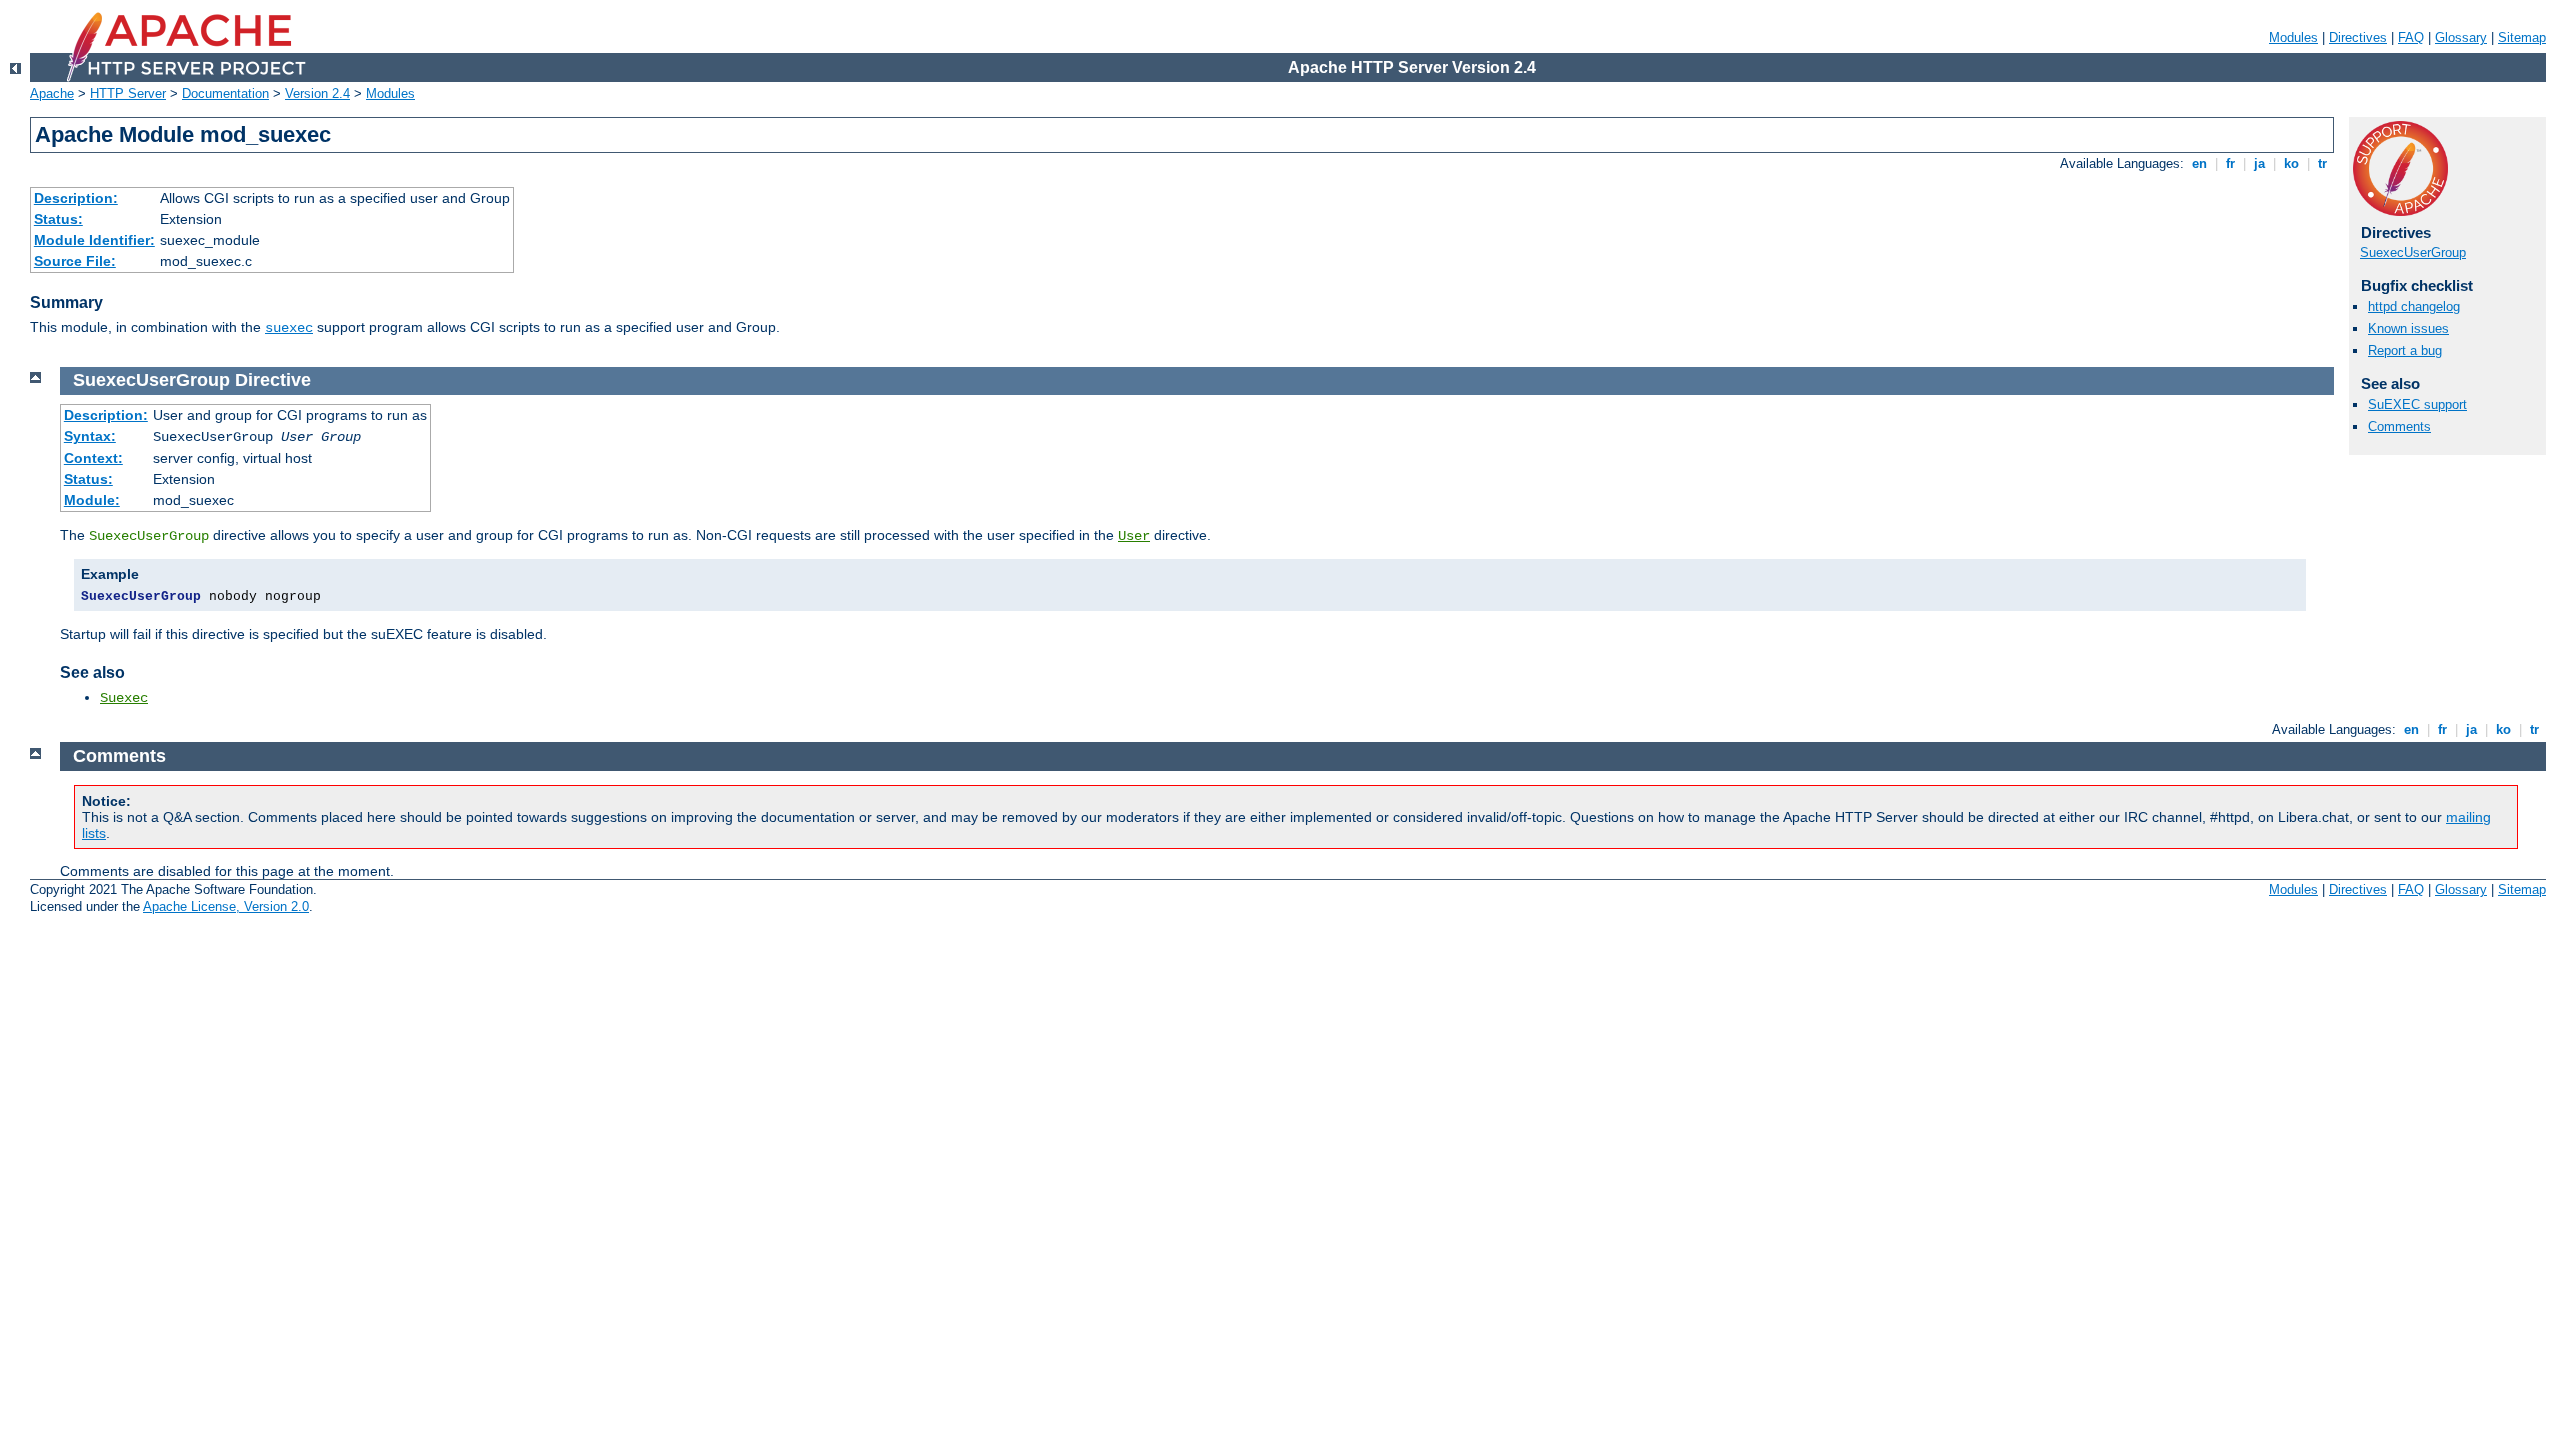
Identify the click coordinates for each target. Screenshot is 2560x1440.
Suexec (124, 698)
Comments (2399, 426)
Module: (92, 500)
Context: (93, 458)
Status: (58, 219)
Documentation (225, 93)
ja (2259, 163)
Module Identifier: (94, 240)
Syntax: (90, 436)
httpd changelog (2414, 306)
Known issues (2408, 328)
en (2199, 163)
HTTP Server (128, 93)
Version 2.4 (317, 93)
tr (2322, 163)
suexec (289, 328)
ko (2291, 163)
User (1134, 536)
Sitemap (2522, 37)
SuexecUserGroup (2413, 252)
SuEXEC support (2417, 404)
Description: (76, 198)
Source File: (75, 261)
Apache (52, 93)
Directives (2358, 37)
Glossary (2461, 37)
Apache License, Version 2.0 (226, 906)
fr (2230, 163)
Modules (2293, 37)
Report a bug (2405, 350)
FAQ (2411, 37)
